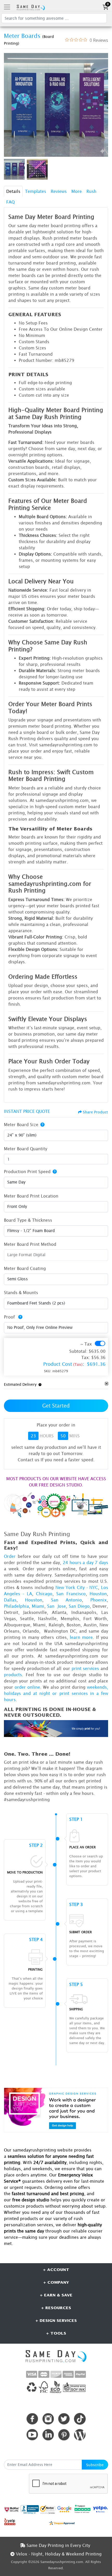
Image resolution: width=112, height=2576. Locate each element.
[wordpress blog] (80, 2435)
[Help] (41, 1125)
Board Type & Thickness (28, 1220)
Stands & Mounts (21, 1293)
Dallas (10, 1600)
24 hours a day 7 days (85, 1563)
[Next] (103, 105)
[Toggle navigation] (7, 7)
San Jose (57, 1606)
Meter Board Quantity (26, 1149)
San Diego (79, 1606)
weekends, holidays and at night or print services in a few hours (56, 1693)
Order (10, 1556)
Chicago (44, 1594)
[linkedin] (48, 2435)
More (77, 191)
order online (27, 1687)
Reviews (59, 191)
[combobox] (56, 1135)
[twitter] (64, 2419)
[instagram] (48, 2419)
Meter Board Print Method (30, 1244)
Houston (98, 1594)
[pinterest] (64, 2435)
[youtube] (32, 2435)
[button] (39, 1384)
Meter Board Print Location (31, 1196)
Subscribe (95, 2465)
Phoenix (99, 1600)
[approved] (62, 2523)
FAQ (10, 202)
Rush (91, 191)
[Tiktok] (80, 2419)
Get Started (56, 1406)
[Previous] (9, 105)
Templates (36, 191)
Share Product (95, 1112)
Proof (10, 1317)
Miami (38, 1606)
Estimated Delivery (20, 1384)
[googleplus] (12, 2509)
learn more (81, 1637)
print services (85, 1668)
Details (13, 191)
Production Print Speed (27, 1172)
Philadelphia (16, 1606)
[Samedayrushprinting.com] (30, 7)
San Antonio (66, 1600)
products (13, 1675)
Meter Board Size (21, 1125)
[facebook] (32, 2419)
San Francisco (71, 1594)
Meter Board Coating (25, 1268)
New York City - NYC (77, 1587)
